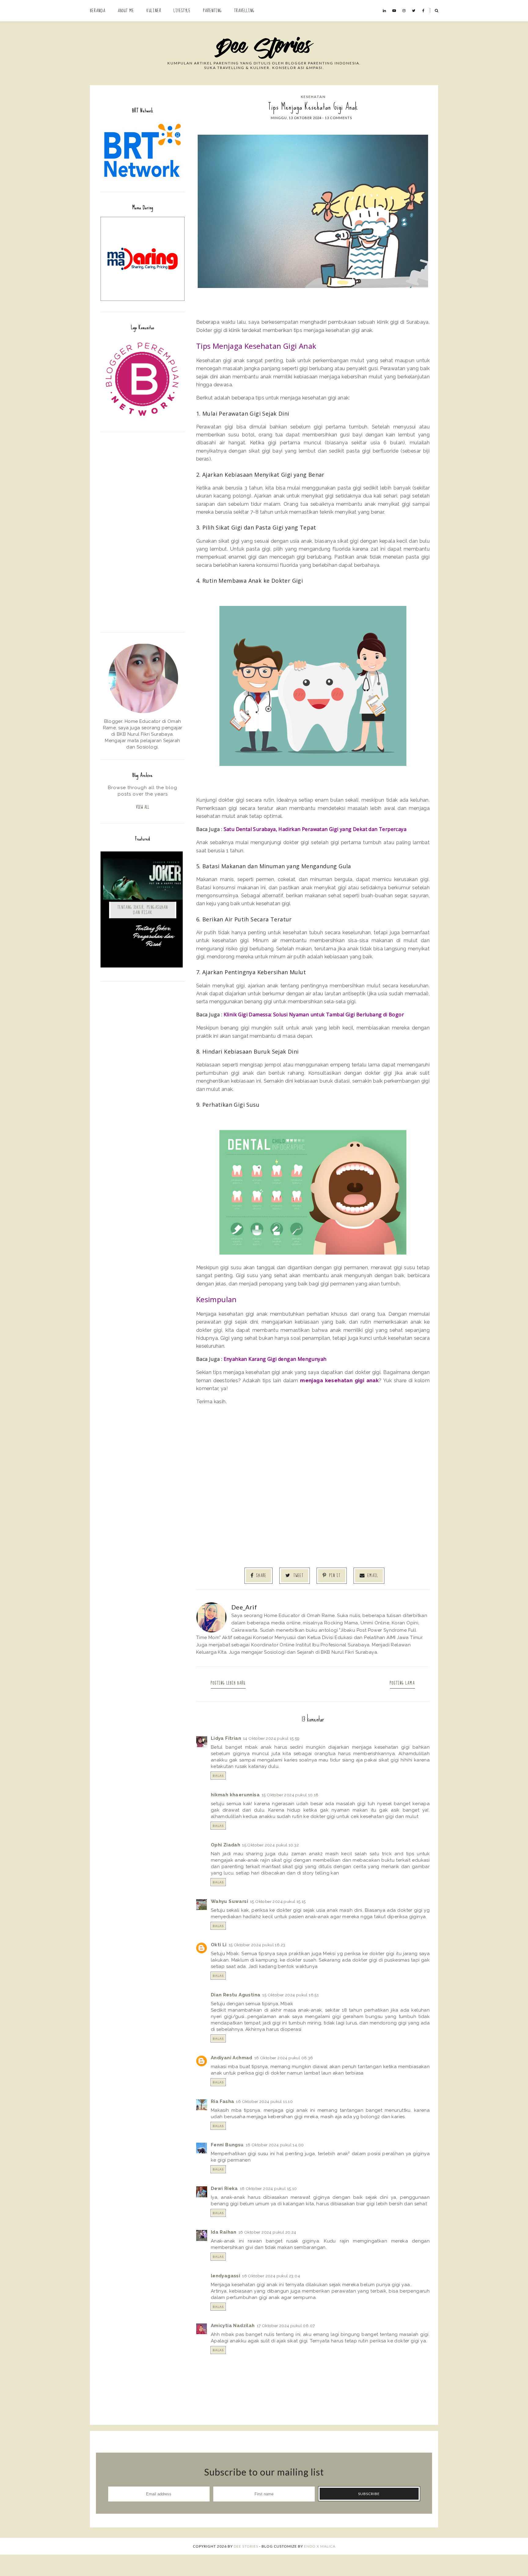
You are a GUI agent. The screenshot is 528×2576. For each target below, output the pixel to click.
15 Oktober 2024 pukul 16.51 (290, 1995)
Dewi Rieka (224, 2188)
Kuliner (154, 11)
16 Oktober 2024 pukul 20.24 (267, 2232)
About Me (126, 11)
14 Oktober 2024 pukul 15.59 (271, 1738)
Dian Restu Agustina (236, 1995)
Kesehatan (313, 97)
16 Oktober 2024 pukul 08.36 (284, 2058)
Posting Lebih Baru (228, 1683)
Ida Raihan (224, 2232)
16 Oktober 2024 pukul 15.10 (268, 2188)
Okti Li (219, 1945)
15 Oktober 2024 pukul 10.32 (270, 1845)
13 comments (338, 118)
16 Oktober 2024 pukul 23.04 (271, 2276)
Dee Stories (246, 2546)
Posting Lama (402, 1683)
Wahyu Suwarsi (229, 1901)
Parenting (212, 11)
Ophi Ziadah (226, 1845)
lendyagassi (226, 2276)
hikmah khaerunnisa (235, 1795)
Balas (218, 1776)
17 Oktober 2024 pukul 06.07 (286, 2326)
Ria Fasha (223, 2101)
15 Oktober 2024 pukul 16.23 (257, 1945)
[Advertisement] (143, 531)
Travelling (244, 11)
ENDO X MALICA (320, 2546)
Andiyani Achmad (232, 2058)
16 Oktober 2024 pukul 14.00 (275, 2145)
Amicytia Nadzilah (233, 2326)
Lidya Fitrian (226, 1738)
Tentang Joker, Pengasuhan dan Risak (143, 910)
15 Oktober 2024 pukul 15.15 (278, 1901)
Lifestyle (182, 11)
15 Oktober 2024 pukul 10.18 (290, 1795)
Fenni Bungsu (227, 2145)
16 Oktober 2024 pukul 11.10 (264, 2101)
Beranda (98, 11)
